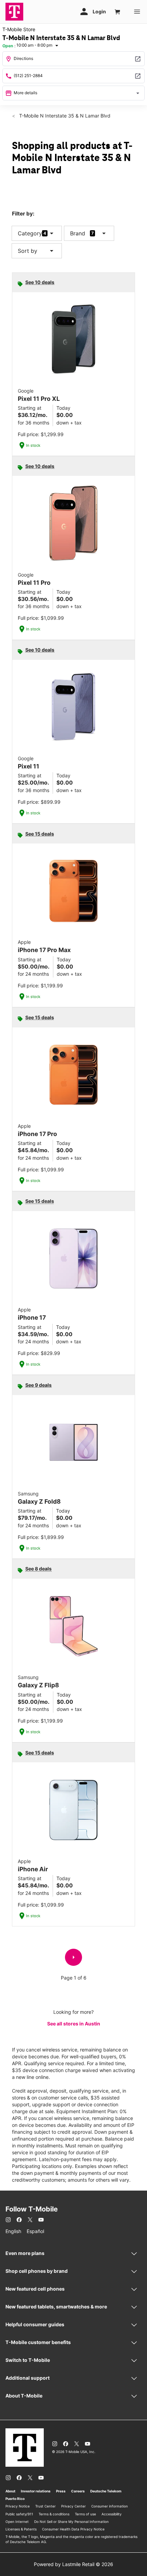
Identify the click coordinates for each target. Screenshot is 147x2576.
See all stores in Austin (74, 2024)
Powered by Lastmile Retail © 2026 (73, 2564)
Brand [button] (78, 233)
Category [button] (30, 233)
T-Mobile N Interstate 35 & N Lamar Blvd (64, 116)
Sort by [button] (37, 251)
